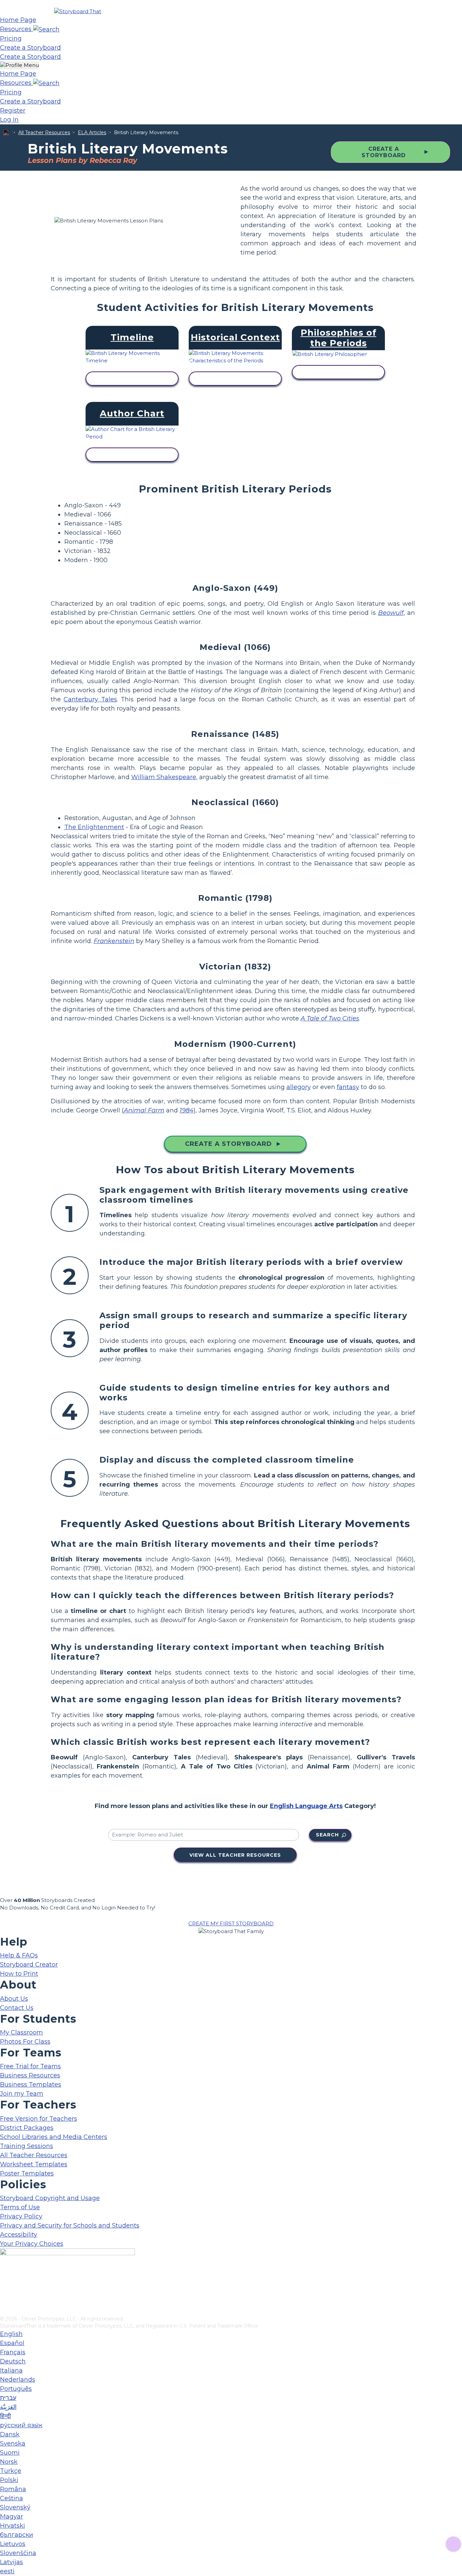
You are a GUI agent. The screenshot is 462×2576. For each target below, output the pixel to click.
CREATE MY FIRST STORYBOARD (231, 1923)
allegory (299, 1087)
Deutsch (13, 2361)
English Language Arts (306, 1806)
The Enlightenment (94, 827)
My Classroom (21, 2032)
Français (13, 2352)
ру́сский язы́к (21, 2425)
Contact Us (17, 2008)
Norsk (9, 2462)
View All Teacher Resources (235, 1855)
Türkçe (11, 2471)
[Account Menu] (19, 65)
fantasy (348, 1087)
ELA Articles (92, 133)
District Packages (27, 2128)
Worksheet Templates (34, 2164)
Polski (9, 2480)
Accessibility (19, 2235)
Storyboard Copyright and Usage (50, 2198)
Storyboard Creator (29, 1965)
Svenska (13, 2443)
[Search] (46, 29)
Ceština (11, 2498)
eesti (7, 2571)
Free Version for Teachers (39, 2119)
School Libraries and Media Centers (54, 2137)
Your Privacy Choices (32, 2244)
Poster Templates (27, 2173)
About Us (14, 1999)
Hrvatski (13, 2526)
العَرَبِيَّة (8, 2407)
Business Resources (30, 2075)
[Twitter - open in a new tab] (4, 2300)
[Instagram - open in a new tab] (4, 2288)
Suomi (10, 2453)
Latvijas (11, 2562)
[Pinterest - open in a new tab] (4, 2311)
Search (327, 1835)
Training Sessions (27, 2146)
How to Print (19, 1974)
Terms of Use (20, 2207)
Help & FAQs (19, 1955)
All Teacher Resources (44, 133)
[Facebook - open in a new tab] (4, 2277)
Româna (13, 2489)
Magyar (11, 2517)
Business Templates (31, 2085)
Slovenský (15, 2507)
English (11, 2334)
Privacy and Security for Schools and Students (70, 2225)
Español (12, 2343)
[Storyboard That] (78, 11)
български (17, 2535)
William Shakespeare (164, 777)
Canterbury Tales (90, 699)
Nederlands (18, 2380)
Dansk (10, 2434)
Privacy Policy (21, 2216)
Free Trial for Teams (30, 2066)
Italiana (11, 2370)
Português (16, 2389)
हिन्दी (5, 2416)
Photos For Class (25, 2042)
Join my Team (22, 2094)
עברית (8, 2398)
